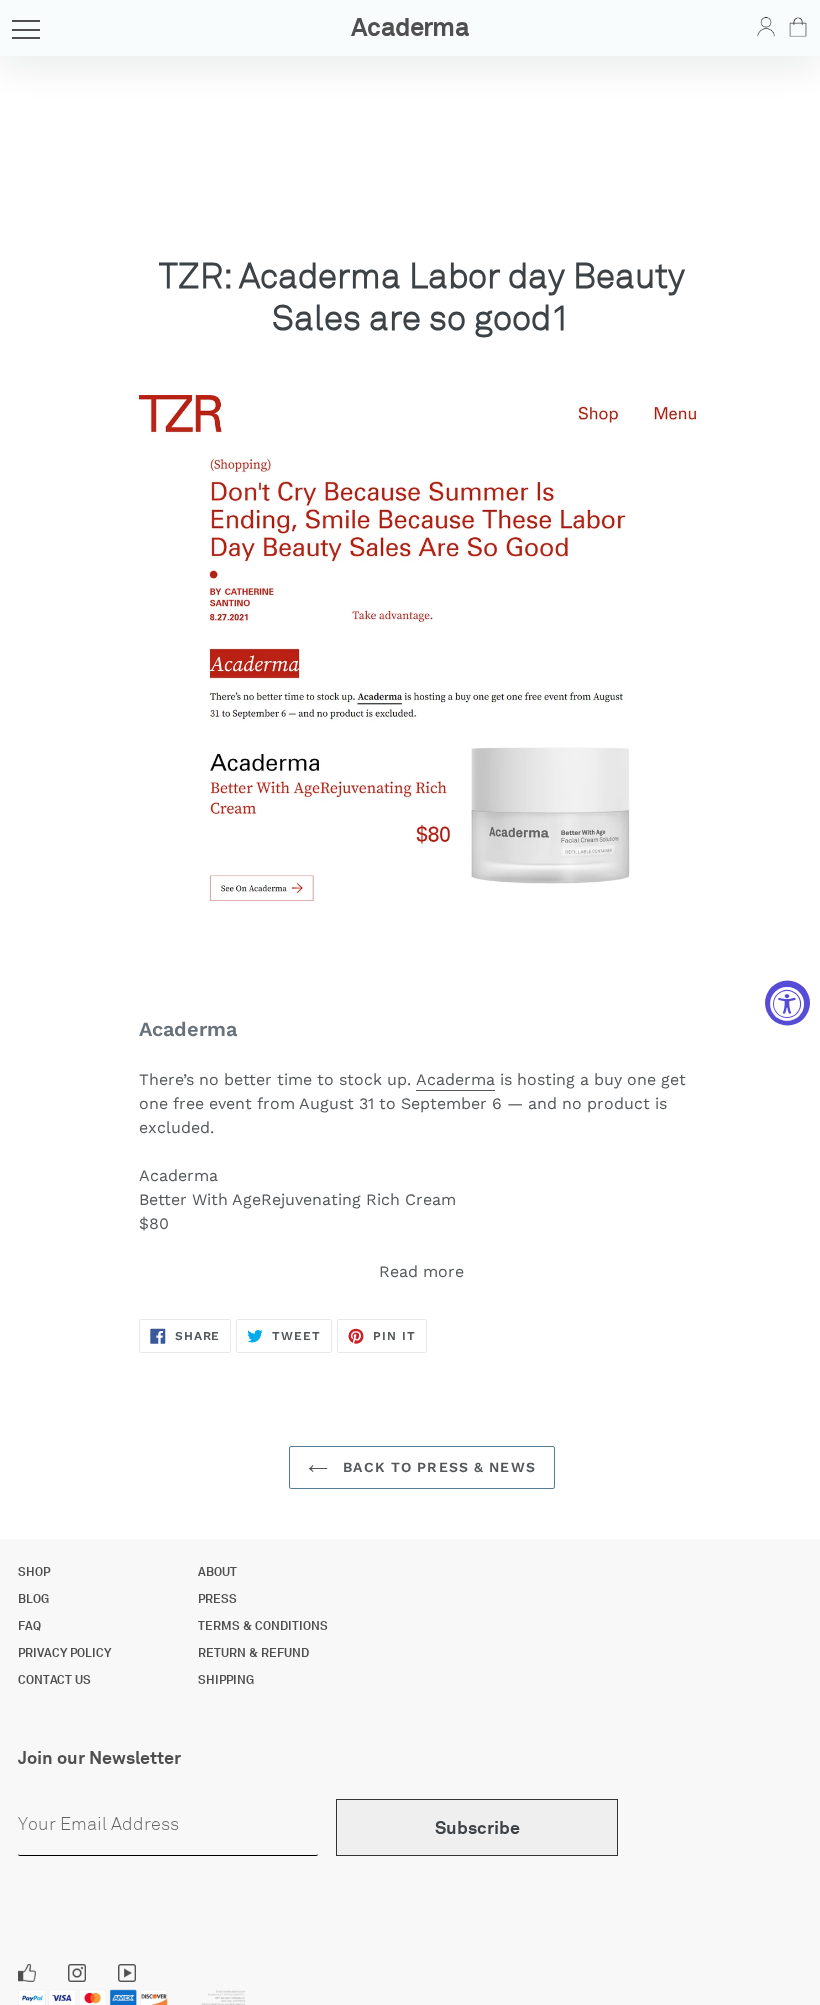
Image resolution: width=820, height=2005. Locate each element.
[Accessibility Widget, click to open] (787, 1002)
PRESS (217, 1599)
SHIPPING (226, 1680)
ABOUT (217, 1572)
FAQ (29, 1626)
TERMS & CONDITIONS (263, 1626)
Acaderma (455, 1079)
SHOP (34, 1572)
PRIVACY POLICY (64, 1653)
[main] (410, 744)
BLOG (33, 1599)
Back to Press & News (437, 1467)
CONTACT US (54, 1680)
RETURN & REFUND (253, 1653)
